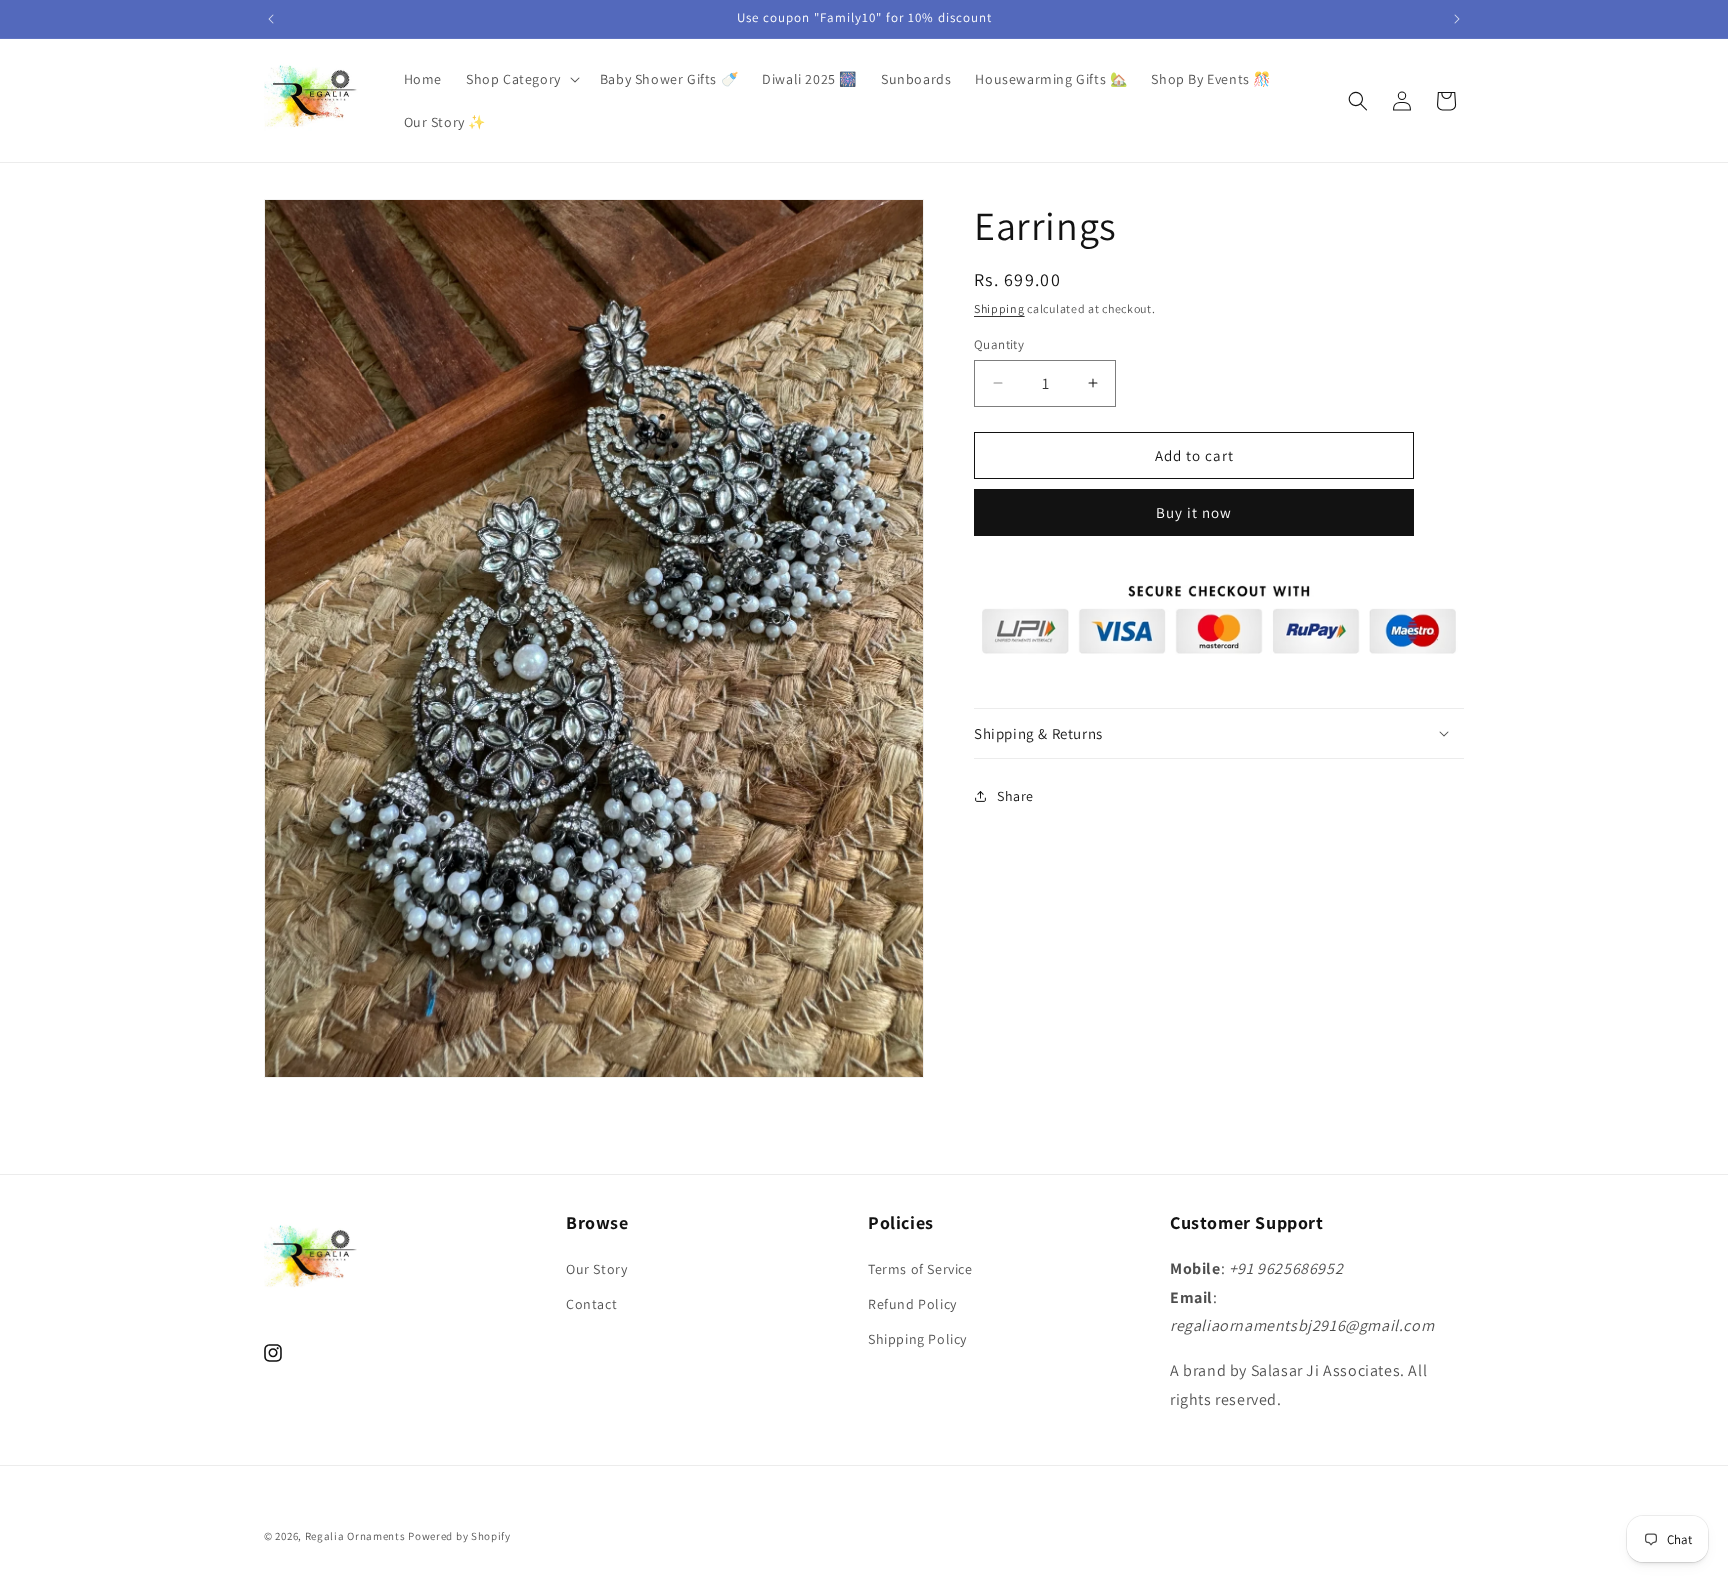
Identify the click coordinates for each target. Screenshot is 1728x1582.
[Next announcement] (1457, 19)
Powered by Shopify (459, 1536)
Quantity (999, 343)
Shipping (999, 308)
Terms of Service (920, 1269)
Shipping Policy (917, 1339)
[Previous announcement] (271, 19)
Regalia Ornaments (357, 1536)
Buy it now (1194, 512)
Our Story (596, 1269)
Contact (591, 1304)
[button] (521, 79)
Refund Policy (912, 1304)
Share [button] (1015, 795)
